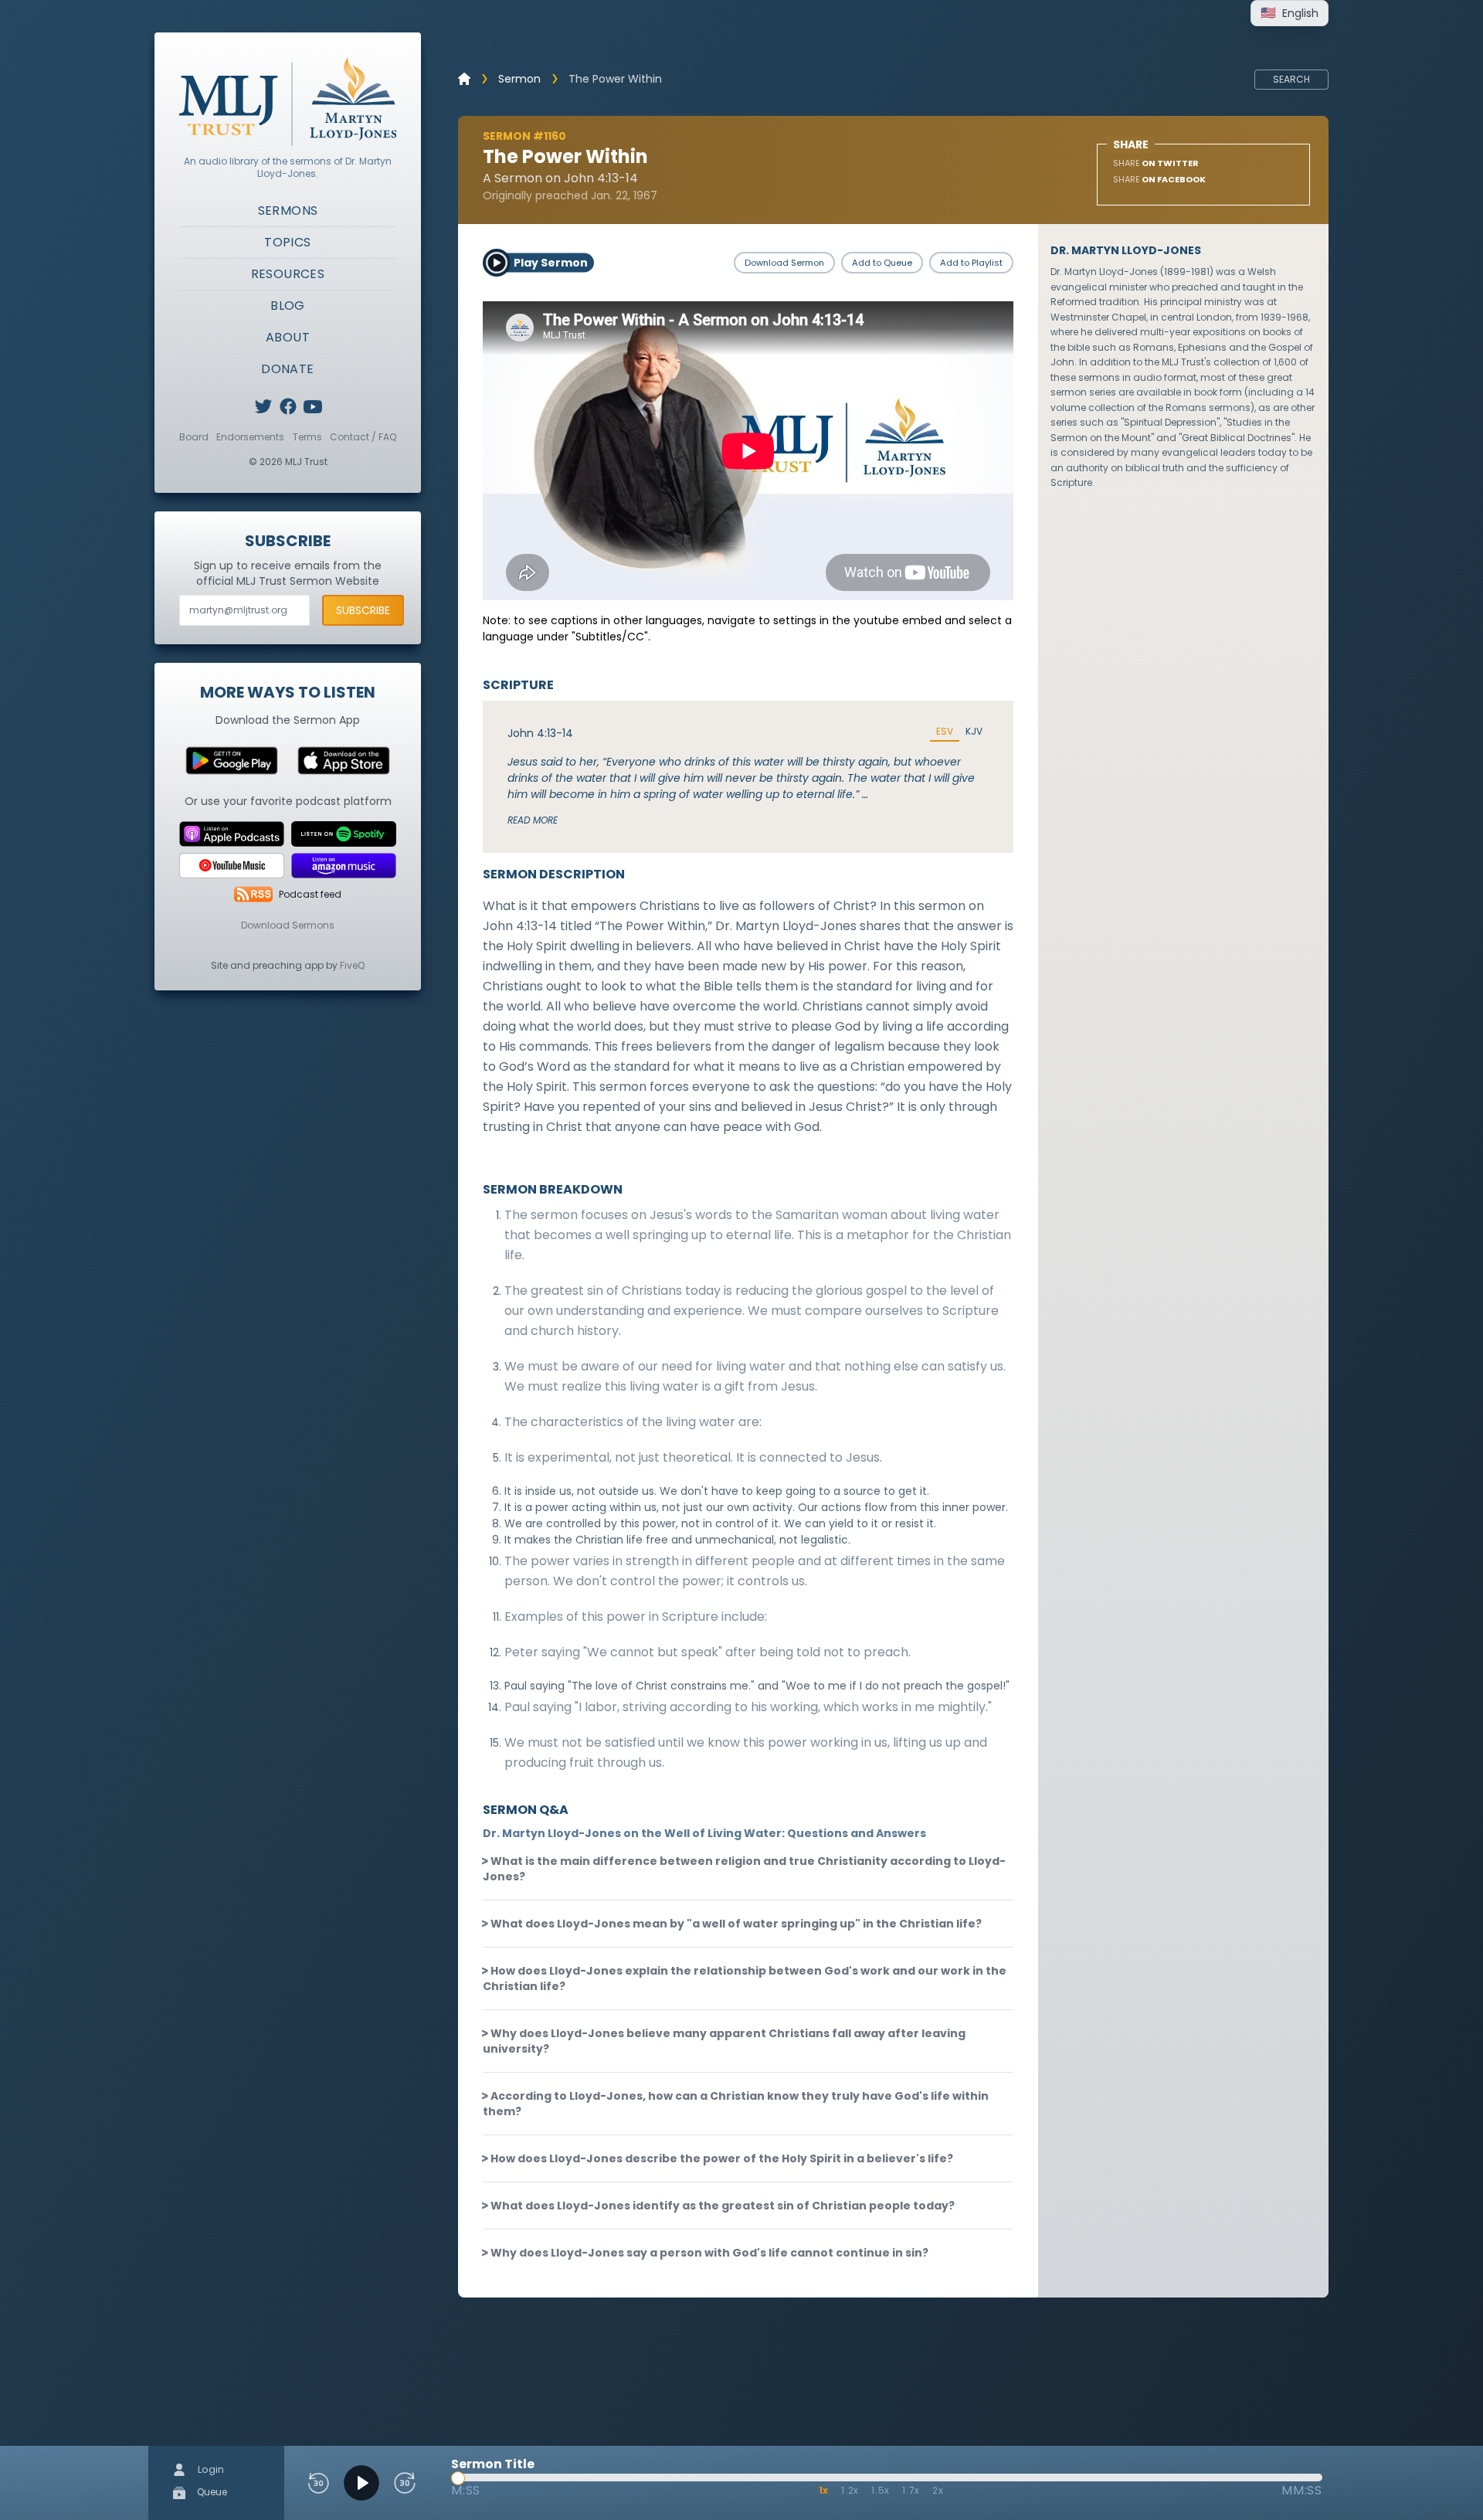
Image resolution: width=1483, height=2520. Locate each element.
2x (938, 2490)
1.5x (881, 2490)
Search (1291, 79)
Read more (533, 820)
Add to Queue (882, 263)
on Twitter (1156, 163)
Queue (211, 2492)
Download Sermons (288, 925)
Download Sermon (784, 263)
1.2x (850, 2490)
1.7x (911, 2490)
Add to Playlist (971, 263)
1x (824, 2490)
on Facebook (1159, 179)
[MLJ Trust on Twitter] (263, 406)
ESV (945, 732)
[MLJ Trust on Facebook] (288, 406)
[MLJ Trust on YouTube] (313, 406)
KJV (974, 732)
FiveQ (352, 965)
